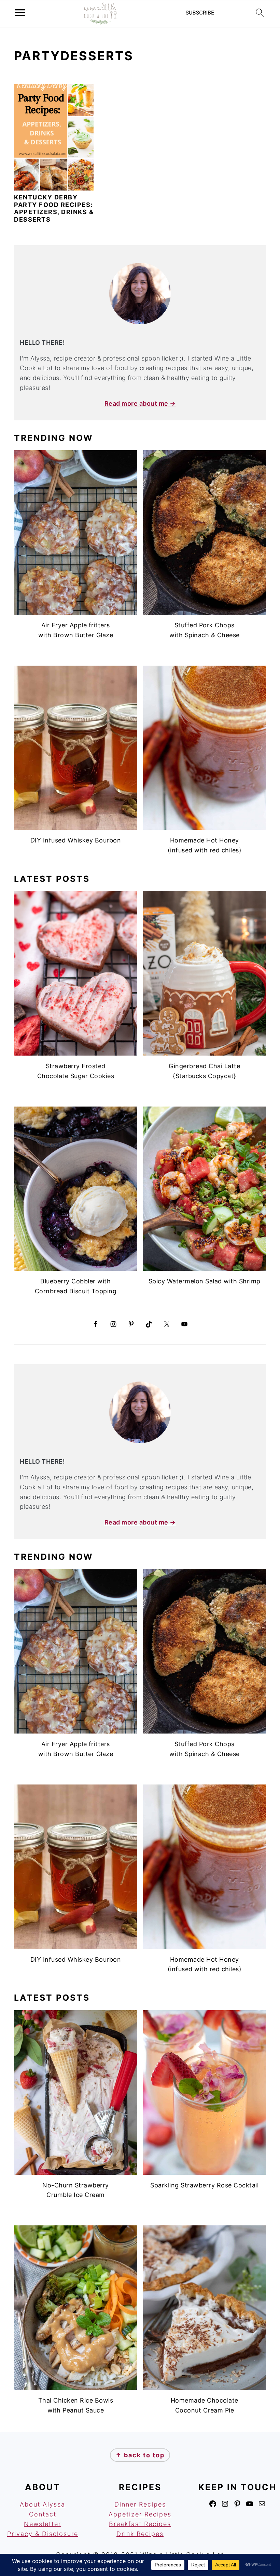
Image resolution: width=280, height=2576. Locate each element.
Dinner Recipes (140, 2504)
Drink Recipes (140, 2534)
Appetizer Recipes (140, 2514)
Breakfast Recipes (140, 2524)
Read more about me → (140, 403)
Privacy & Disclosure (43, 2534)
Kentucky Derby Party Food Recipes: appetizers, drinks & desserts (54, 208)
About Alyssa (43, 2504)
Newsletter (43, 2524)
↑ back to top (140, 2455)
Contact (43, 2514)
